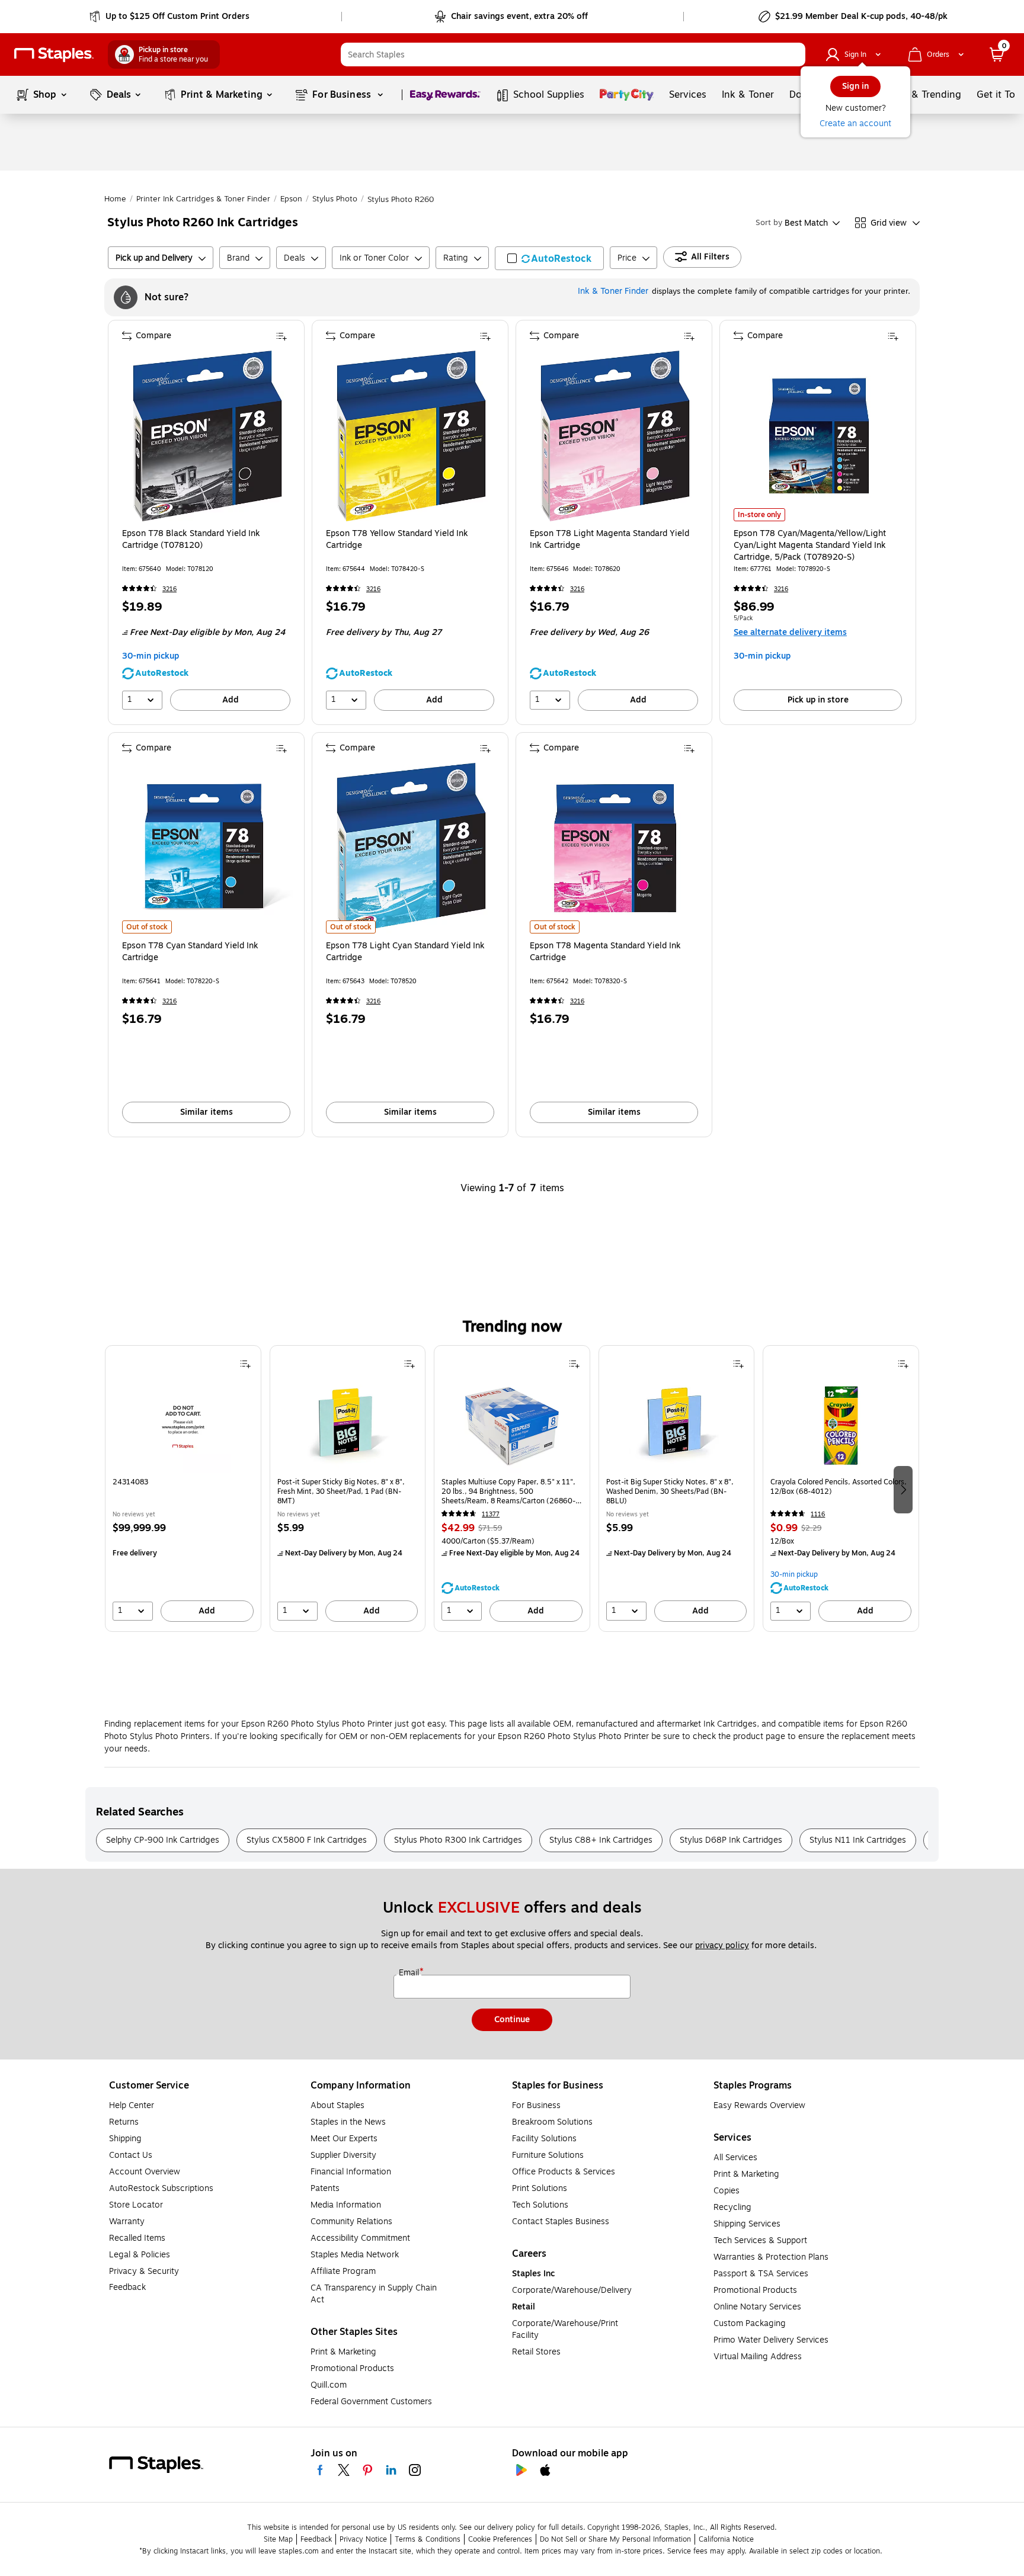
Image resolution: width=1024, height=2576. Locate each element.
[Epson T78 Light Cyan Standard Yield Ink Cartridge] (411, 848)
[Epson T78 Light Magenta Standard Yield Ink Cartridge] (615, 436)
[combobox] (573, 54)
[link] (170, 17)
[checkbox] (549, 258)
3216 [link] (169, 589)
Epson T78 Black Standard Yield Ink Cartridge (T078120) (191, 540)
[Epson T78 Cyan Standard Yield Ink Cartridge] (207, 848)
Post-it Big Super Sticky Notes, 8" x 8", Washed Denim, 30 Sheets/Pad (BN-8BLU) (670, 1491)
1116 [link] (818, 1514)
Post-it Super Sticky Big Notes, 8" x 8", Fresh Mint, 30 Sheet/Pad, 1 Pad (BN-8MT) (341, 1491)
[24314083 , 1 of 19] (183, 1425)
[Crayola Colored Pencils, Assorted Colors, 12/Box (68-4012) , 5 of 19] (841, 1425)
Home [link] (115, 199)
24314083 (130, 1482)
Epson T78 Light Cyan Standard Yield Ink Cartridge (405, 952)
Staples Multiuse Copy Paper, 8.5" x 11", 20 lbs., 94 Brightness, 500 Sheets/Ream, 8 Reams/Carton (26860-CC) (508, 1491)
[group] (183, 1489)
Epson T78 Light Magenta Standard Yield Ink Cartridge (609, 540)
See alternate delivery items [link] (790, 632)
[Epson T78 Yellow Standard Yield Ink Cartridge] (411, 436)
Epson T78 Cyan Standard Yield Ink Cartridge (190, 952)
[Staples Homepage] (54, 55)
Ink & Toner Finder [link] (613, 291)
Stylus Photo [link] (335, 199)
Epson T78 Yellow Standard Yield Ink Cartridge (397, 540)
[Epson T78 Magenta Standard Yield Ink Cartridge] (615, 848)
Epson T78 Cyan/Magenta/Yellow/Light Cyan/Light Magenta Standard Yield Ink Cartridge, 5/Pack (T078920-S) (810, 546)
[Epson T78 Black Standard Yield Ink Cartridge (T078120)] (207, 436)
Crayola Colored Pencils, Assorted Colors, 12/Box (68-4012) (839, 1487)
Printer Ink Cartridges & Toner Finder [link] (203, 199)
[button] (793, 54)
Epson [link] (291, 199)
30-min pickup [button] (151, 656)
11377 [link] (491, 1514)
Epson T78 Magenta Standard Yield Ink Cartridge (605, 952)
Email (410, 1973)
